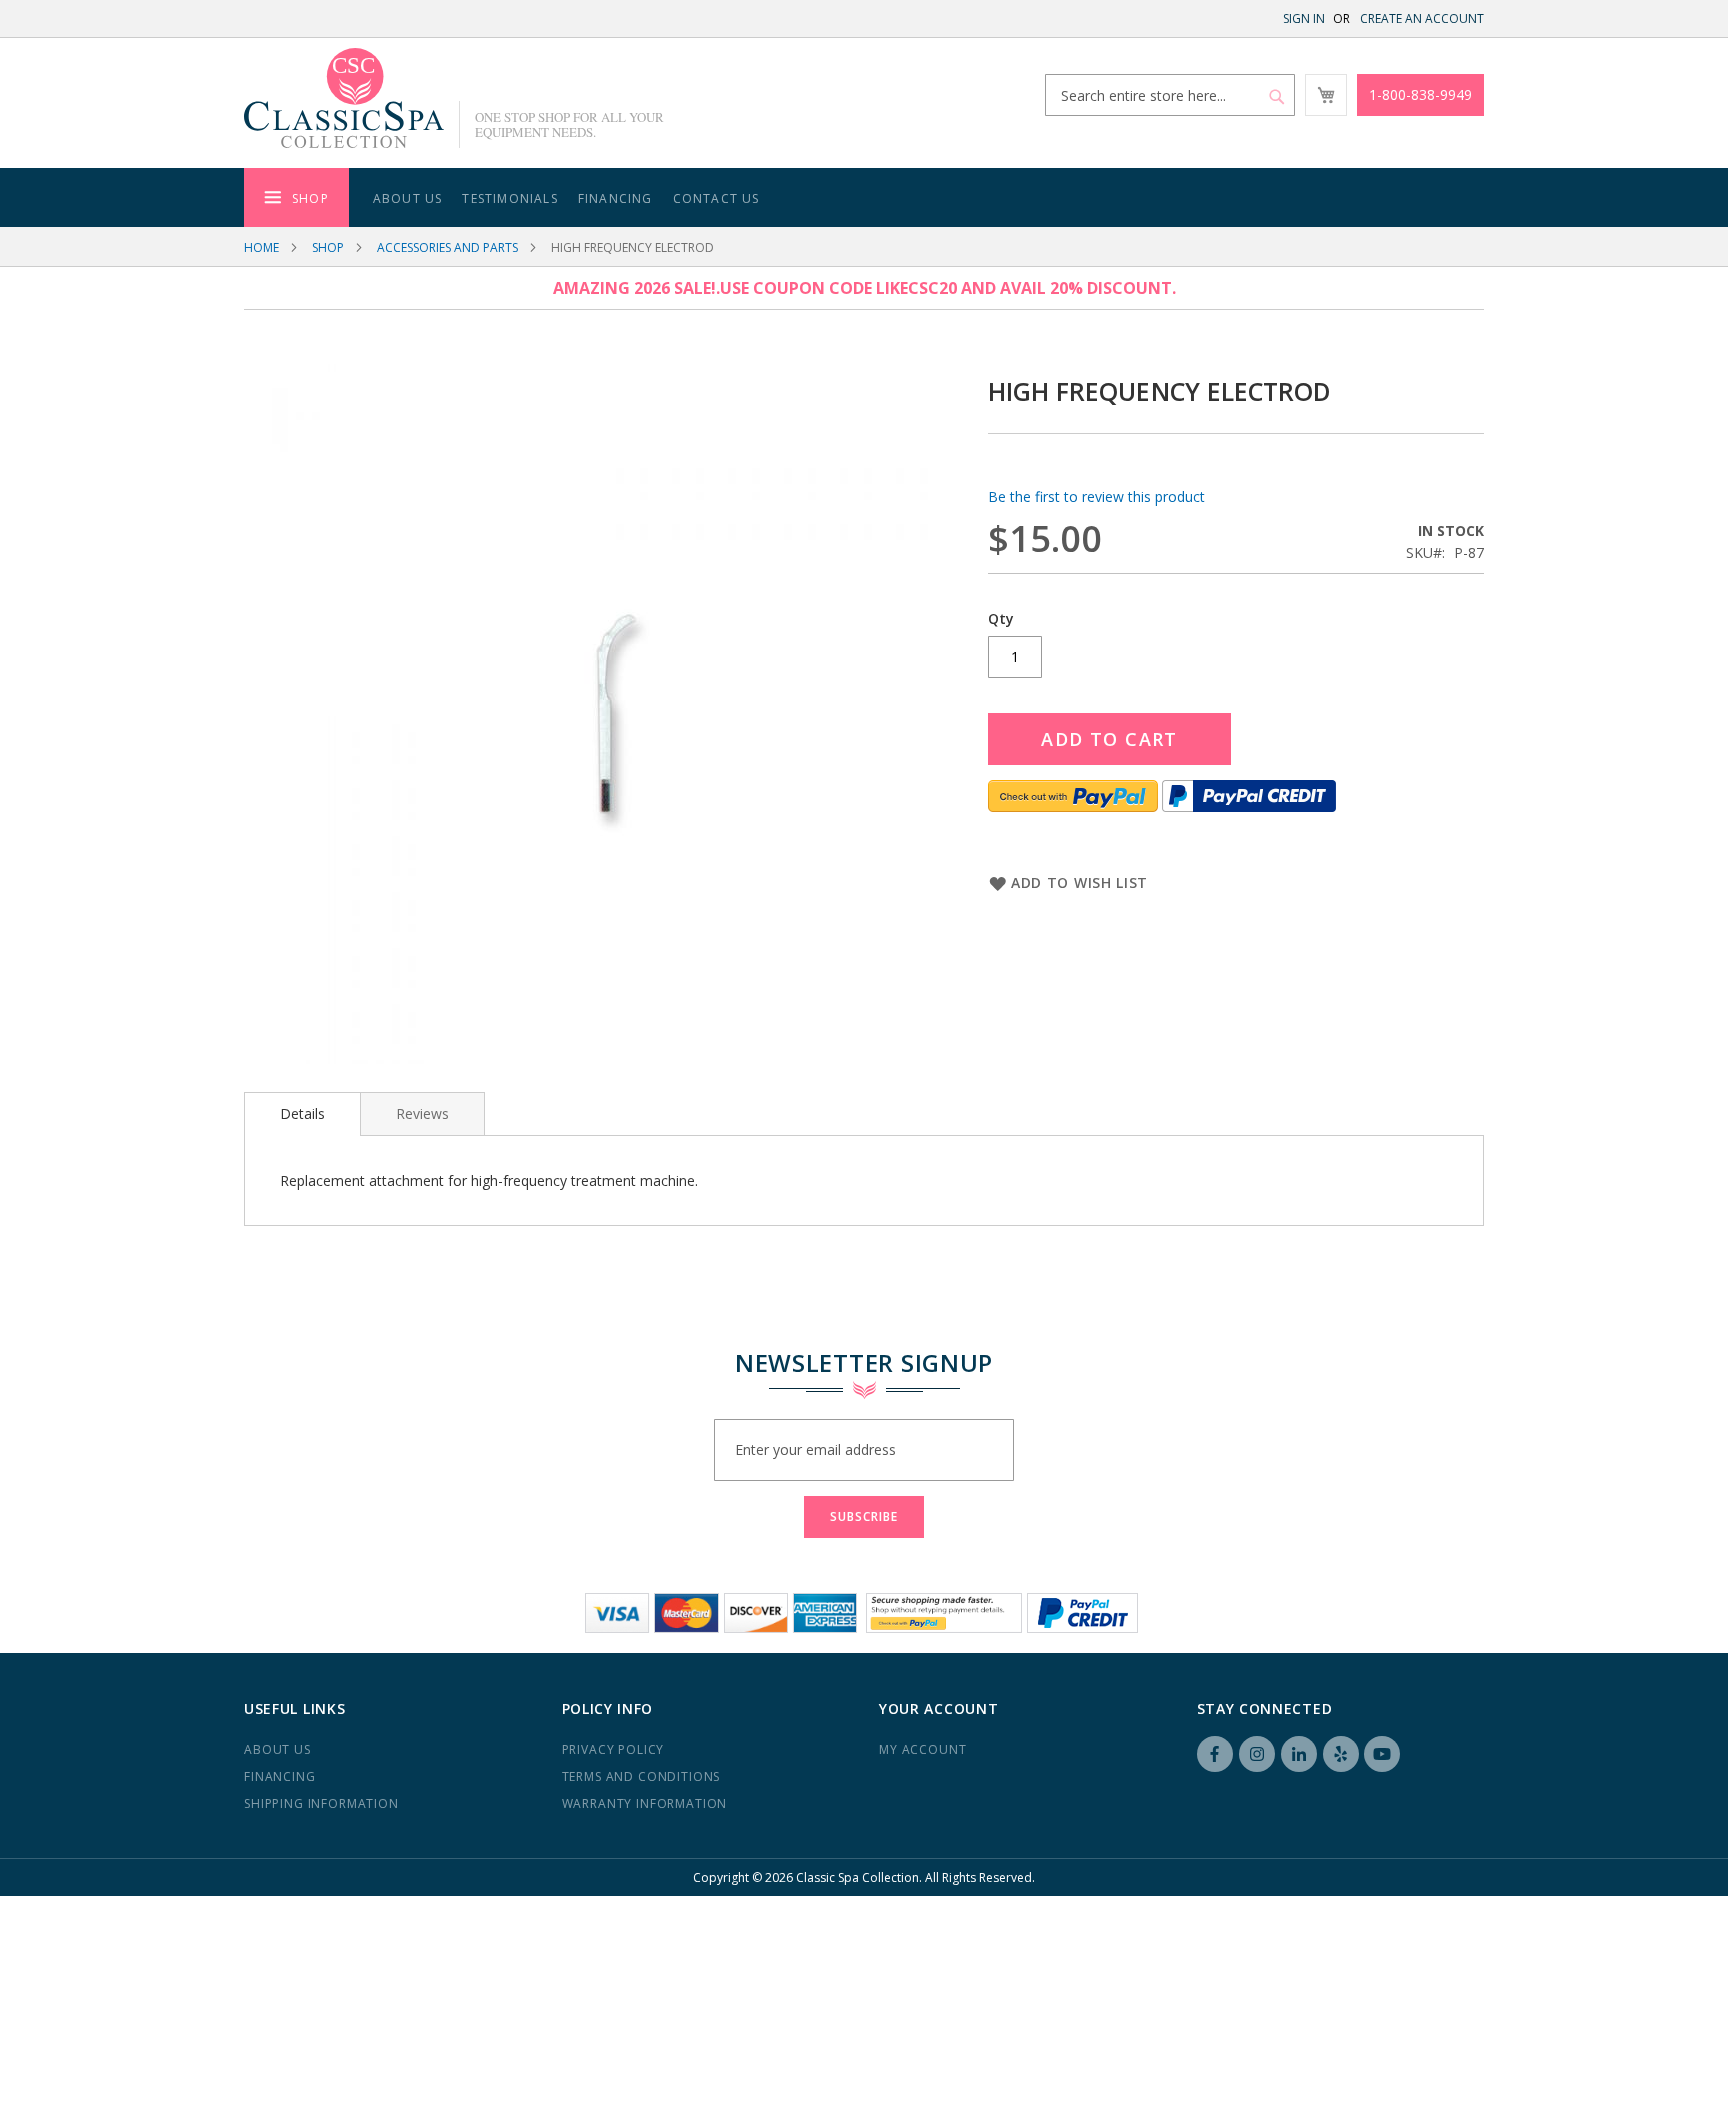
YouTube (1382, 1754)
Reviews (422, 1113)
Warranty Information (645, 1803)
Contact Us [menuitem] (716, 198)
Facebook (1215, 1754)
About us (277, 1749)
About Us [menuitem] (408, 198)
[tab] (302, 1114)
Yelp (1341, 1754)
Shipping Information (321, 1803)
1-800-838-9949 (1420, 94)
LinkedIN (1299, 1754)
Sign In (1304, 18)
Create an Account (1422, 18)
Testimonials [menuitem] (509, 198)
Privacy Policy (613, 1749)
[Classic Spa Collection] (344, 98)
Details (302, 1113)
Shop (328, 247)
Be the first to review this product (1096, 496)
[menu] (864, 197)
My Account (922, 1749)
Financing (280, 1776)
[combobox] (1170, 95)
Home (261, 247)
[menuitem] (296, 197)
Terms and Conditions (641, 1776)
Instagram (1257, 1754)
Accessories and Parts (447, 247)
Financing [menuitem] (615, 198)
